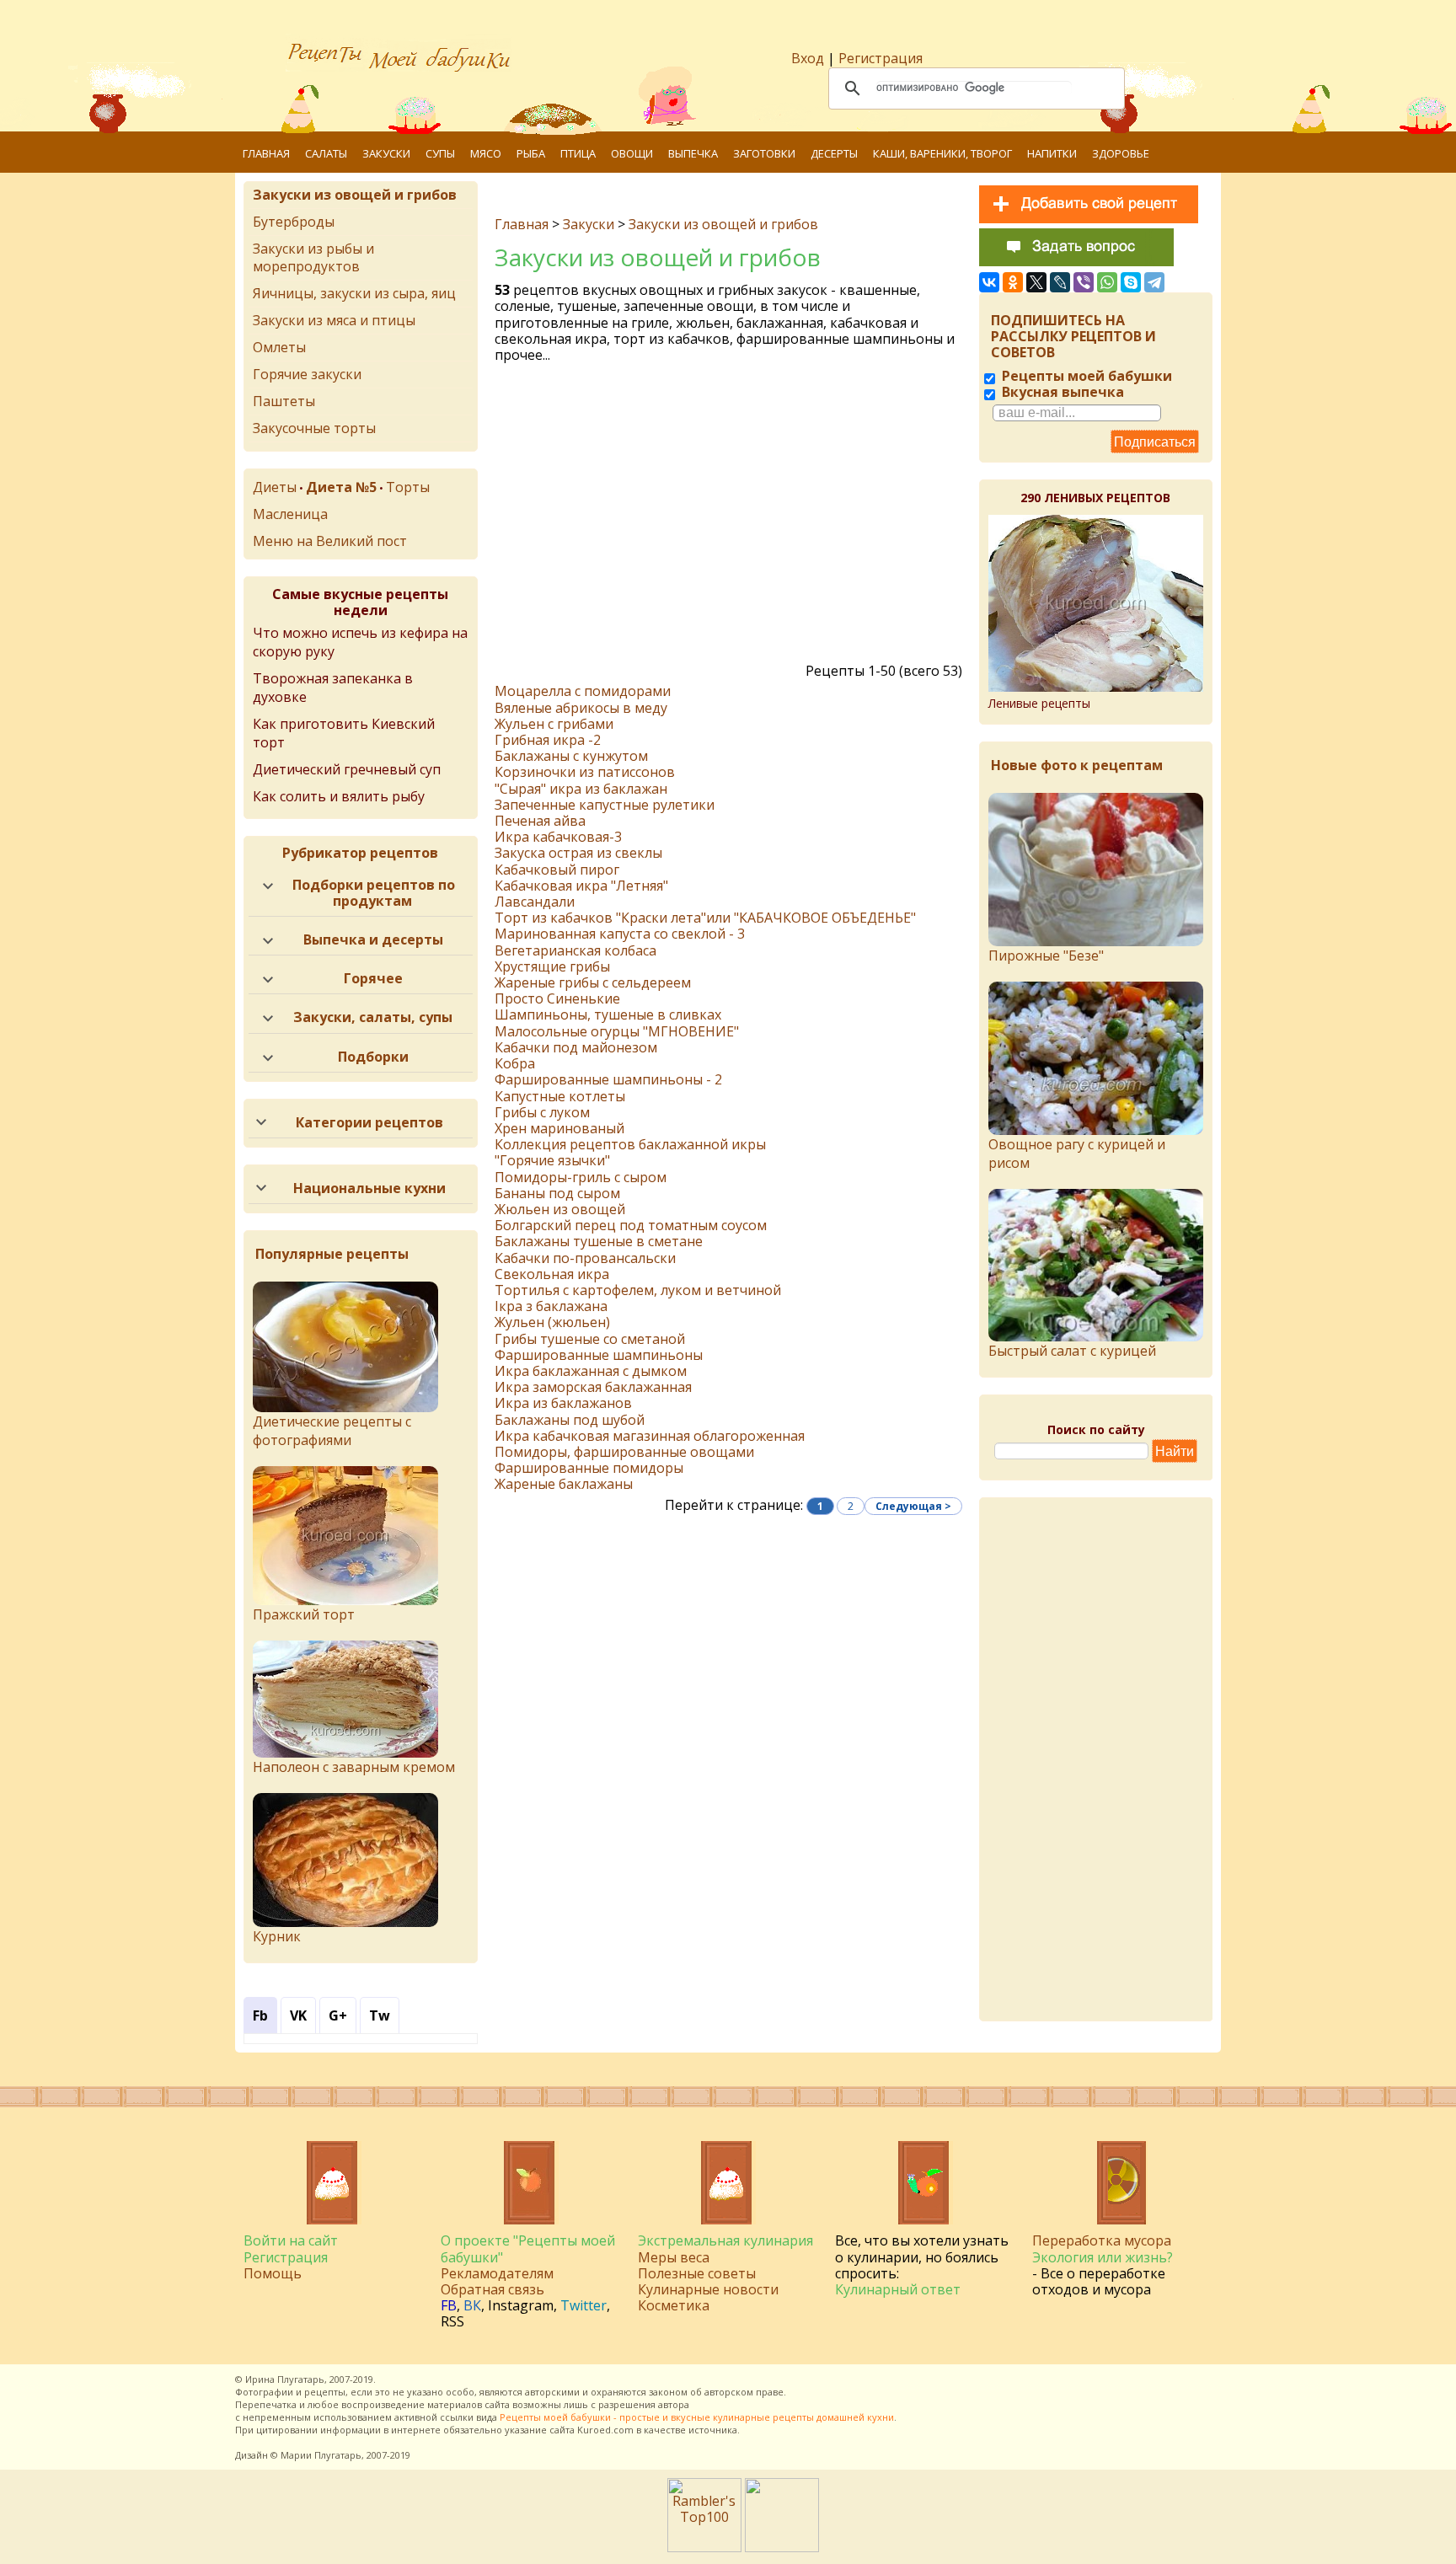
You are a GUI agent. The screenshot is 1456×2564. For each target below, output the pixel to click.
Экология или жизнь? (1103, 2257)
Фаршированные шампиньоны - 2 (608, 1079)
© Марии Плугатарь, (317, 2455)
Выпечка (693, 153)
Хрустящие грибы (552, 966)
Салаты (326, 153)
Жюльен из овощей (560, 1209)
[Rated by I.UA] (782, 2547)
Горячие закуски (307, 374)
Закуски (386, 153)
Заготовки (764, 153)
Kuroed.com (605, 2430)
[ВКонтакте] (989, 282)
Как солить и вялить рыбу (339, 796)
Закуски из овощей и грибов (723, 224)
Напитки (1052, 153)
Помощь (273, 2273)
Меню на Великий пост (330, 541)
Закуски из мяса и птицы (334, 320)
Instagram (521, 2305)
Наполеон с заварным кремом (354, 1767)
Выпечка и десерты (373, 939)
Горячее (373, 978)
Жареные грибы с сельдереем (593, 982)
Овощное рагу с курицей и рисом (1077, 1154)
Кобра (515, 1063)
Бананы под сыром (557, 1193)
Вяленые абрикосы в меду (581, 708)
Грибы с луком (542, 1112)
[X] (1036, 282)
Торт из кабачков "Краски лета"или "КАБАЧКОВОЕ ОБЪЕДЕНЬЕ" (705, 918)
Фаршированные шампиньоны (599, 1355)
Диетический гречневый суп (347, 769)
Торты (408, 487)
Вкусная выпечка (1061, 392)
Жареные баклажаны (564, 1484)
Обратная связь (492, 2289)
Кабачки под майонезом (576, 1047)
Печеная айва (540, 821)
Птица (578, 153)
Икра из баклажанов (563, 1403)
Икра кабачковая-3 (558, 837)
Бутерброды (294, 222)
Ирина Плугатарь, (286, 2379)
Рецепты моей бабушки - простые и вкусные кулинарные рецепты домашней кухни (697, 2417)
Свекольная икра (552, 1274)
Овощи (632, 153)
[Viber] (1084, 282)
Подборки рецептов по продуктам (374, 893)
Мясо (486, 153)
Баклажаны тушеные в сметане (599, 1241)
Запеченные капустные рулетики (605, 805)
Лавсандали (535, 902)
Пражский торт (304, 1614)
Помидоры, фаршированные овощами (624, 1452)
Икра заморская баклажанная (593, 1387)
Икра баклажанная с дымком (591, 1371)
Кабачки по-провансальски (585, 1258)
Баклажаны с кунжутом (571, 756)
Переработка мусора (1102, 2240)
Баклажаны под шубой (570, 1420)
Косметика (674, 2305)
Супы (440, 153)
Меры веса (674, 2257)
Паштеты (284, 401)
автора (674, 2404)
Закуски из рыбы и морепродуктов (313, 257)
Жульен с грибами (554, 724)
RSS (452, 2321)
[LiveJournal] (1060, 282)
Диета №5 (341, 487)
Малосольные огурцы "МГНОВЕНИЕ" (617, 1031)
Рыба (531, 153)
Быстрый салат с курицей (1072, 1351)
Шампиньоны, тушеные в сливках (608, 1014)
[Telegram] (1154, 282)
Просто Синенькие (557, 998)
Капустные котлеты (560, 1096)
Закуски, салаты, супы (373, 1017)
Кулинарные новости (708, 2289)
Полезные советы (697, 2273)
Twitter (583, 2305)
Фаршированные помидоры (589, 1468)
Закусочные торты (314, 428)
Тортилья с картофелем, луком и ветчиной (638, 1290)
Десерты (834, 153)
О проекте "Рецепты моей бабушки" (528, 2248)
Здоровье (1121, 153)
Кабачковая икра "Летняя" (581, 886)
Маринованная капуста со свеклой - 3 (620, 934)
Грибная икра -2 (548, 740)
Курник (277, 1936)
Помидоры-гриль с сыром (581, 1177)
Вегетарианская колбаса (575, 950)
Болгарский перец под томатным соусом (631, 1225)
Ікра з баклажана (551, 1306)
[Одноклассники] (1013, 282)
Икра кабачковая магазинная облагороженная (650, 1436)
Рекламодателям (497, 2273)
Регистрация (881, 58)
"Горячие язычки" (552, 1160)
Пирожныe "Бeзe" (1046, 955)
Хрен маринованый (559, 1128)
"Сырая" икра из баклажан (581, 789)
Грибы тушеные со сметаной (590, 1339)
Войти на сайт (291, 2240)
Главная (266, 153)
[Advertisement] (731, 517)
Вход (808, 58)
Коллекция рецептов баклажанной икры (630, 1144)
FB (449, 2305)
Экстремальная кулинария (725, 2240)
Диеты (275, 487)
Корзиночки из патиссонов (585, 772)
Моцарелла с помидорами (583, 691)
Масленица (290, 514)
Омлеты (279, 347)
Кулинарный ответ (898, 2289)
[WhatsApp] (1107, 282)
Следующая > (913, 1506)
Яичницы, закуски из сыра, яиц (354, 293)
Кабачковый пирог (557, 870)
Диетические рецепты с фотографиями (332, 1431)
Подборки (373, 1057)
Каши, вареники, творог (942, 153)
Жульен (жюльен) (552, 1322)
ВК (472, 2305)
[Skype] (1131, 282)
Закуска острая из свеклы (578, 853)
